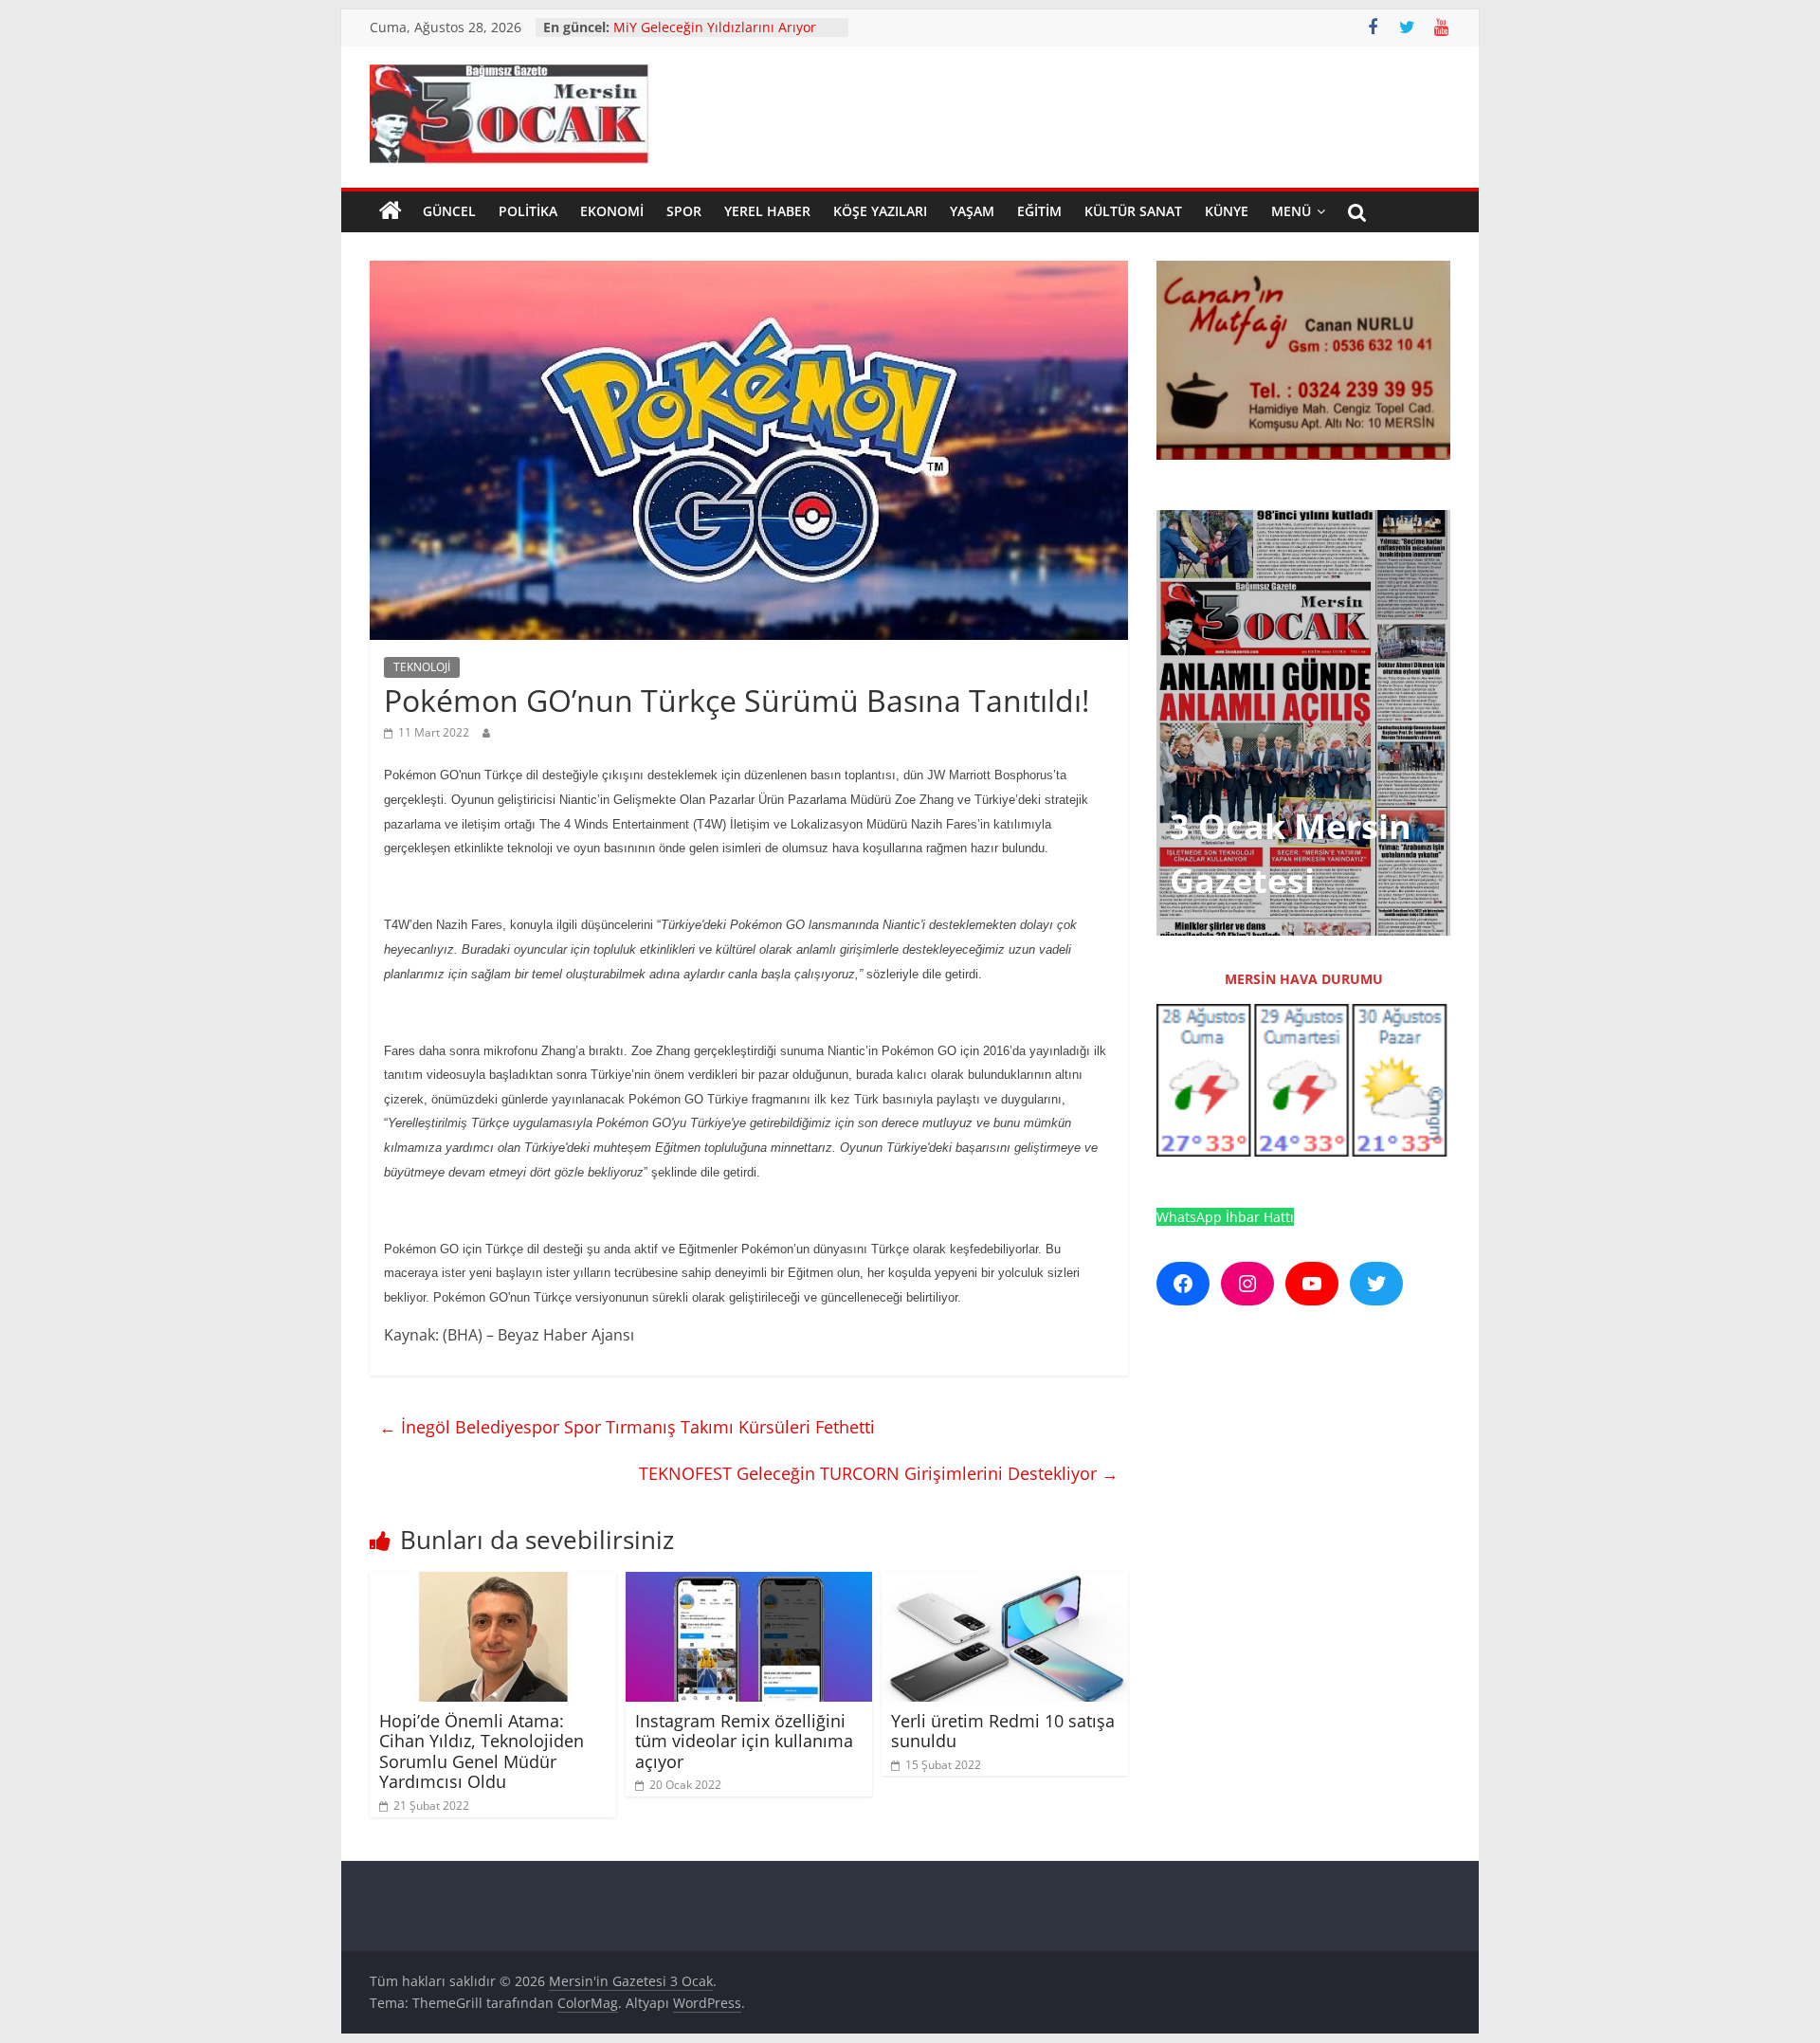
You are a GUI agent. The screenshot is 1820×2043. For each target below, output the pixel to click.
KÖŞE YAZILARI (880, 211)
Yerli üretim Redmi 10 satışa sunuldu (1003, 1731)
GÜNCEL (449, 211)
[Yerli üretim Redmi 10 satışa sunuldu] (1005, 1583)
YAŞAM (972, 211)
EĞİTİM (1039, 211)
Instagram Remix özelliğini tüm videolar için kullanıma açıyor (744, 1741)
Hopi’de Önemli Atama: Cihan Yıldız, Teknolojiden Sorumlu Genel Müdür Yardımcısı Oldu (482, 1751)
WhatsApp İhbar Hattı (1225, 1217)
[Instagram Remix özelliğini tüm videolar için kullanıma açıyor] (749, 1583)
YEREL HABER (767, 211)
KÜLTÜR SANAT (1133, 211)
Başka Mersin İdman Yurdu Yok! (714, 20)
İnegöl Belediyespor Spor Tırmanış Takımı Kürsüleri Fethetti (627, 1427)
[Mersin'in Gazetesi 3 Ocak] (391, 211)
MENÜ (1291, 211)
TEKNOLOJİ (422, 667)
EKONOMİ (612, 211)
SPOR (684, 211)
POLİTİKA (528, 211)
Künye (1227, 211)
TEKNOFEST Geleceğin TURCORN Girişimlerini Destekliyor (879, 1473)
